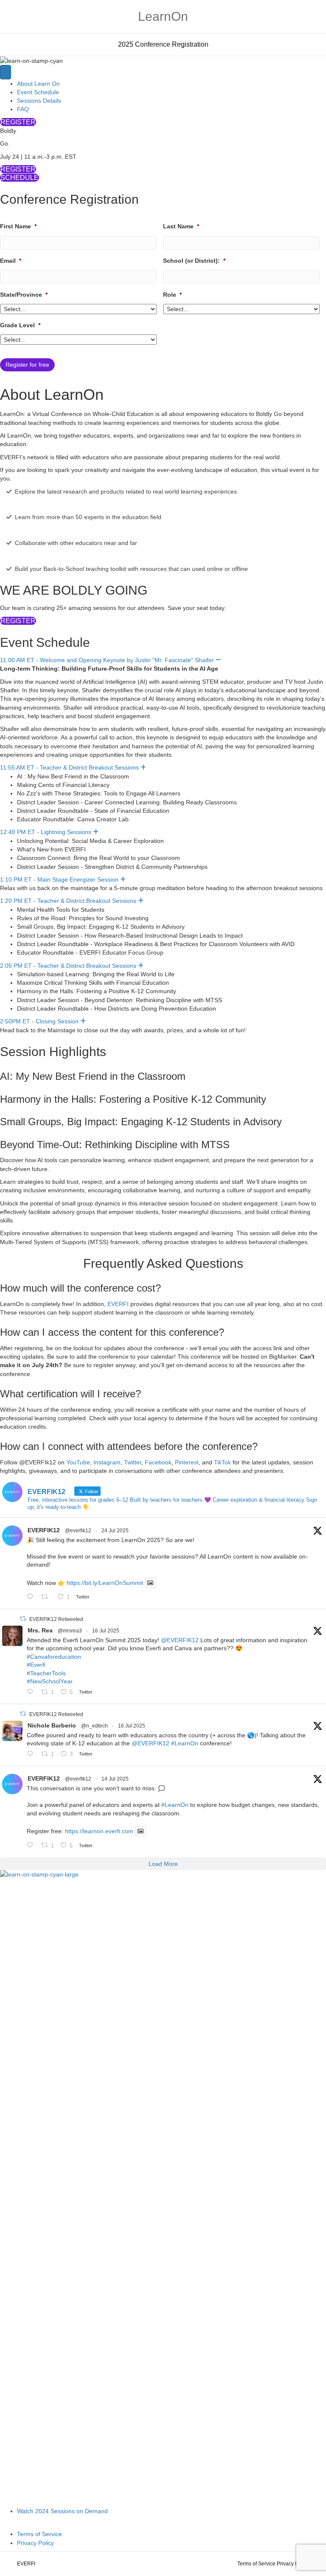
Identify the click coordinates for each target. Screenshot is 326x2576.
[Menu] (6, 72)
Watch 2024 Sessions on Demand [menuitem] (62, 2511)
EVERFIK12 (44, 1530)
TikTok (222, 1462)
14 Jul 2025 (115, 1779)
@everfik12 (78, 1531)
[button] (218, 660)
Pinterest (187, 1462)
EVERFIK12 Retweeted (56, 1619)
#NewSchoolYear (50, 1681)
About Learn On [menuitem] (38, 84)
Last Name (181, 226)
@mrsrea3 (70, 1631)
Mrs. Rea (40, 1630)
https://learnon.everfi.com (99, 1831)
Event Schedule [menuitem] (38, 92)
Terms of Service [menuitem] (39, 2534)
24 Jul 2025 (115, 1531)
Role (172, 295)
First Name (18, 226)
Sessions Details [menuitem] (39, 101)
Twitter (133, 1462)
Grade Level (20, 325)
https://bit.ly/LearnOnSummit (105, 1583)
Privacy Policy (293, 2564)
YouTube (78, 1462)
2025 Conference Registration (163, 44)
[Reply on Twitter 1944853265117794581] (32, 1846)
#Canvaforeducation (54, 1657)
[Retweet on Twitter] (23, 1619)
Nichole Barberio (52, 1725)
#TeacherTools (46, 1673)
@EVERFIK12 (180, 1640)
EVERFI (118, 1304)
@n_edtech (94, 1726)
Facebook (158, 1462)
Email (11, 261)
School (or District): (194, 261)
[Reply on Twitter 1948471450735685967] (32, 1597)
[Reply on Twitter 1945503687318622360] (32, 1754)
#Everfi (36, 1665)
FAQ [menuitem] (23, 109)
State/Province (24, 295)
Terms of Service (256, 2564)
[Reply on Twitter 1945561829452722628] (32, 1692)
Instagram (107, 1462)
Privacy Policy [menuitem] (35, 2543)
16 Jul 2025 (106, 1631)
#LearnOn (185, 1743)
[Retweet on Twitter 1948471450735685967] (47, 1597)
